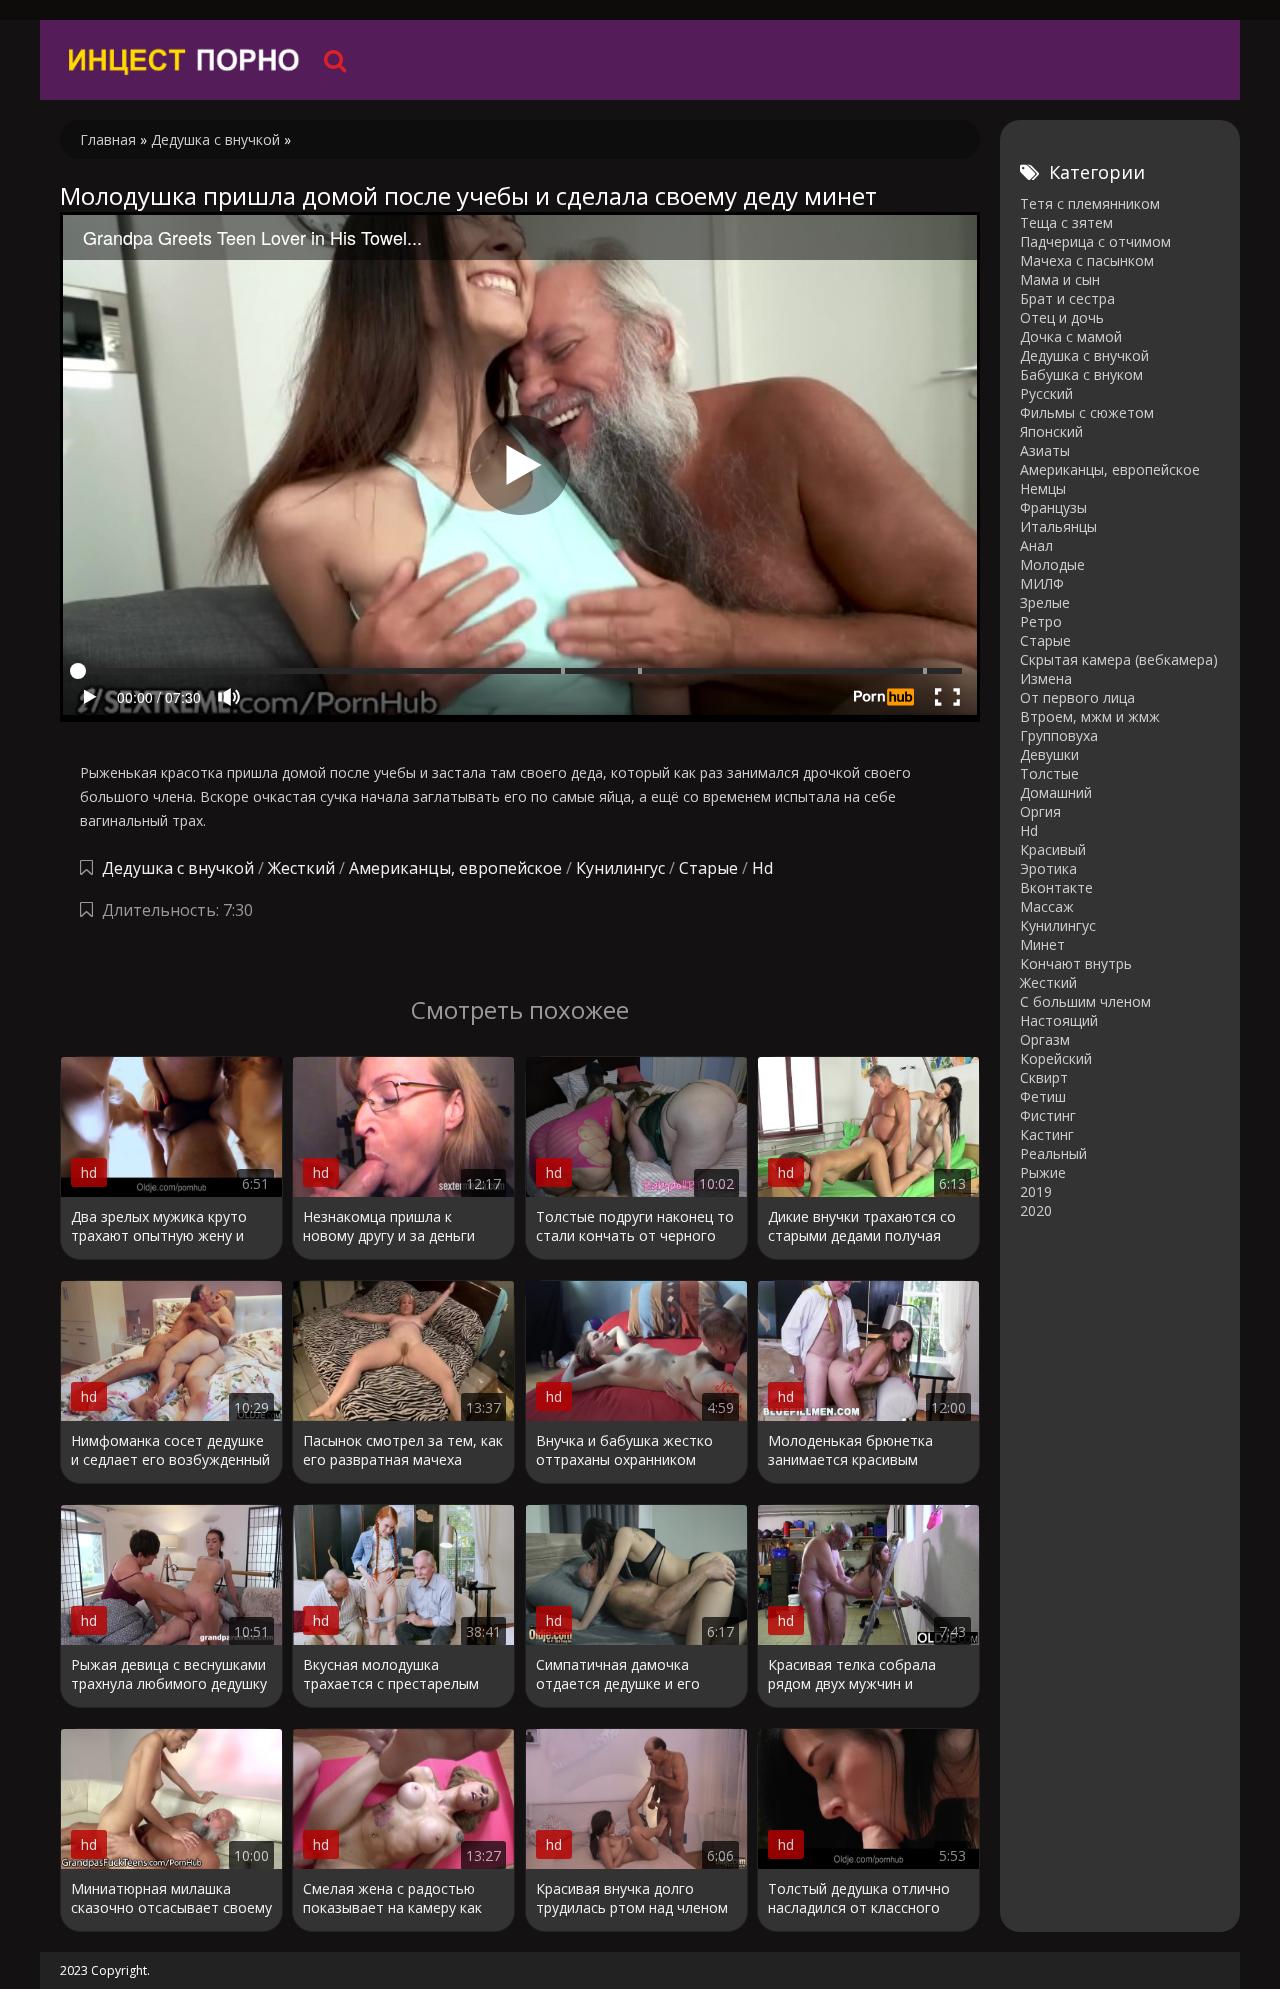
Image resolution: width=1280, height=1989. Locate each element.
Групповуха (1059, 735)
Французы (1053, 507)
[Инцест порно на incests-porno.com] (185, 60)
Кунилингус (620, 868)
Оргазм (1045, 1039)
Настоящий (1059, 1020)
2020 (1036, 1210)
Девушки (1049, 754)
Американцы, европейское (455, 868)
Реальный (1053, 1153)
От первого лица (1077, 697)
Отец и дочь (1062, 317)
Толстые (1049, 773)
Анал (1036, 545)
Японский (1051, 431)
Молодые (1052, 564)
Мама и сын (1060, 279)
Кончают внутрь (1076, 963)
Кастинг (1047, 1134)
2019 (1036, 1191)
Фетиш (1043, 1096)
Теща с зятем (1066, 222)
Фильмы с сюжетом (1087, 412)
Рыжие (1043, 1172)
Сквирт (1044, 1077)
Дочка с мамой (1071, 336)
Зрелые (1045, 602)
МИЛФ (1042, 583)
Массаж (1047, 906)
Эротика (1048, 868)
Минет (1042, 944)
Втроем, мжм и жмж (1090, 716)
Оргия (1040, 811)
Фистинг (1048, 1115)
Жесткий (301, 868)
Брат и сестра (1067, 298)
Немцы (1043, 488)
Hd (762, 868)
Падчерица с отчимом (1095, 241)
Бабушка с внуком (1081, 374)
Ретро (1041, 621)
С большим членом (1085, 1001)
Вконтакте (1056, 887)
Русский (1046, 393)
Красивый (1053, 849)
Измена (1046, 678)
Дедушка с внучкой (178, 868)
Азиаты (1045, 450)
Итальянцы (1058, 526)
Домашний (1056, 792)
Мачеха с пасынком (1087, 260)
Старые (708, 868)
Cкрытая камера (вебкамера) (1119, 659)
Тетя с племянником (1090, 203)
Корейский (1056, 1058)
